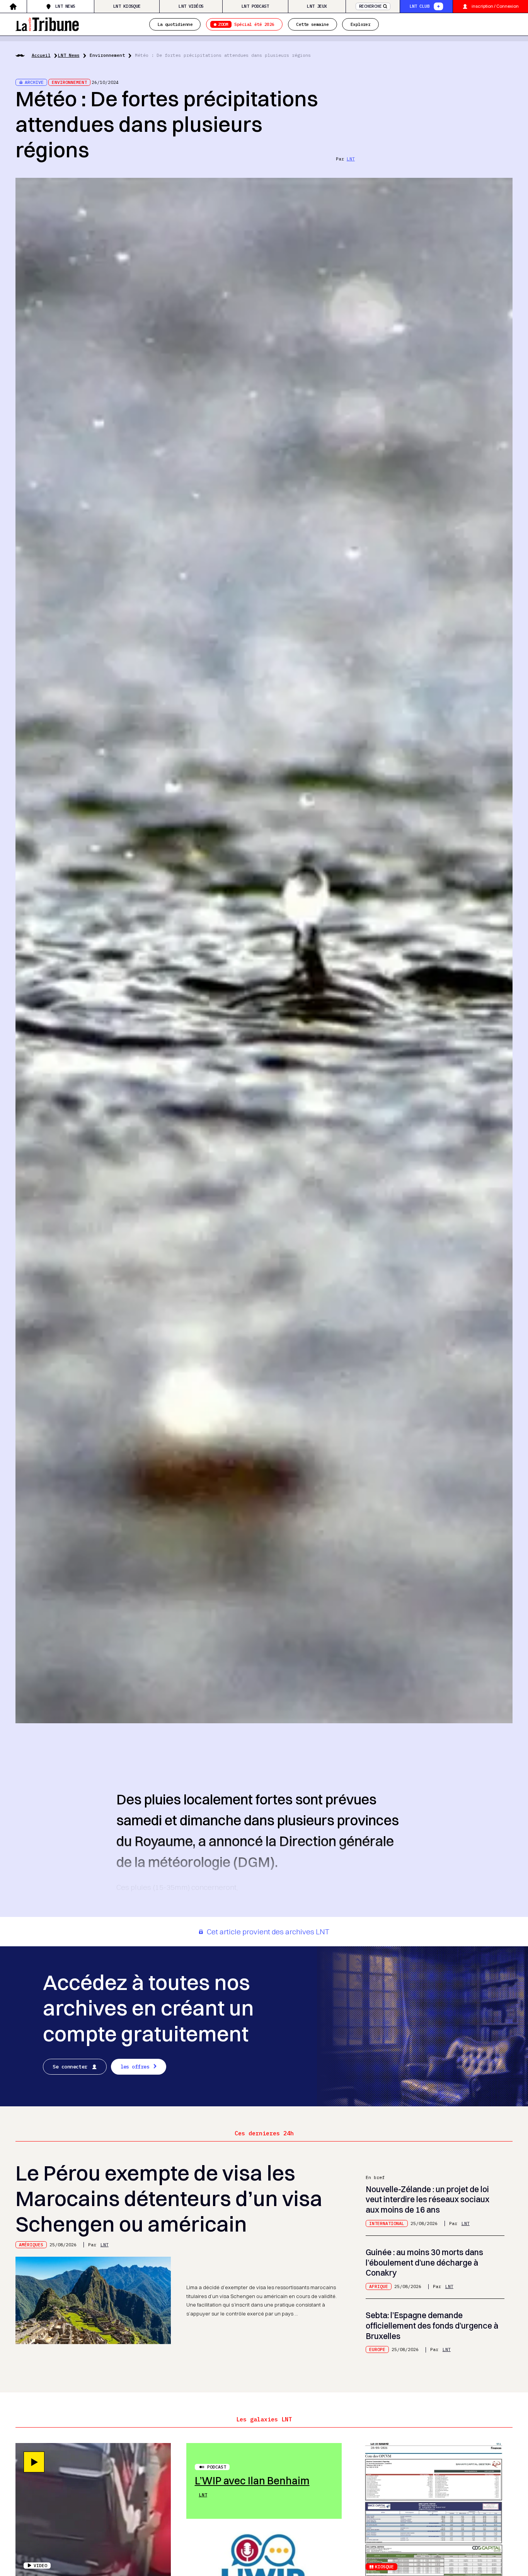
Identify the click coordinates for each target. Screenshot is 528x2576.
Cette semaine (312, 24)
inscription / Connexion (495, 6)
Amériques (31, 2245)
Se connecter (70, 2067)
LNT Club (420, 6)
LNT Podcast (255, 6)
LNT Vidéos (191, 6)
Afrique (379, 2286)
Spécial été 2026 (246, 24)
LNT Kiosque (127, 6)
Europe (377, 2349)
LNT (351, 159)
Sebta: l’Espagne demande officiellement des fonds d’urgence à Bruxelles (432, 2326)
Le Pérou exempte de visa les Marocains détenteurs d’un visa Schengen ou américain (169, 2198)
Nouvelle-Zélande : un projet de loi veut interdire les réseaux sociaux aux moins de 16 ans (428, 2199)
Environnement (107, 55)
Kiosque (384, 2567)
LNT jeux (317, 6)
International (387, 2223)
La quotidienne (175, 24)
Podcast (217, 2467)
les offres (135, 2067)
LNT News (65, 6)
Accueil (41, 55)
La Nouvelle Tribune (47, 23)
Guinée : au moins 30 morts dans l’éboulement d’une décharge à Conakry (424, 2263)
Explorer (361, 24)
